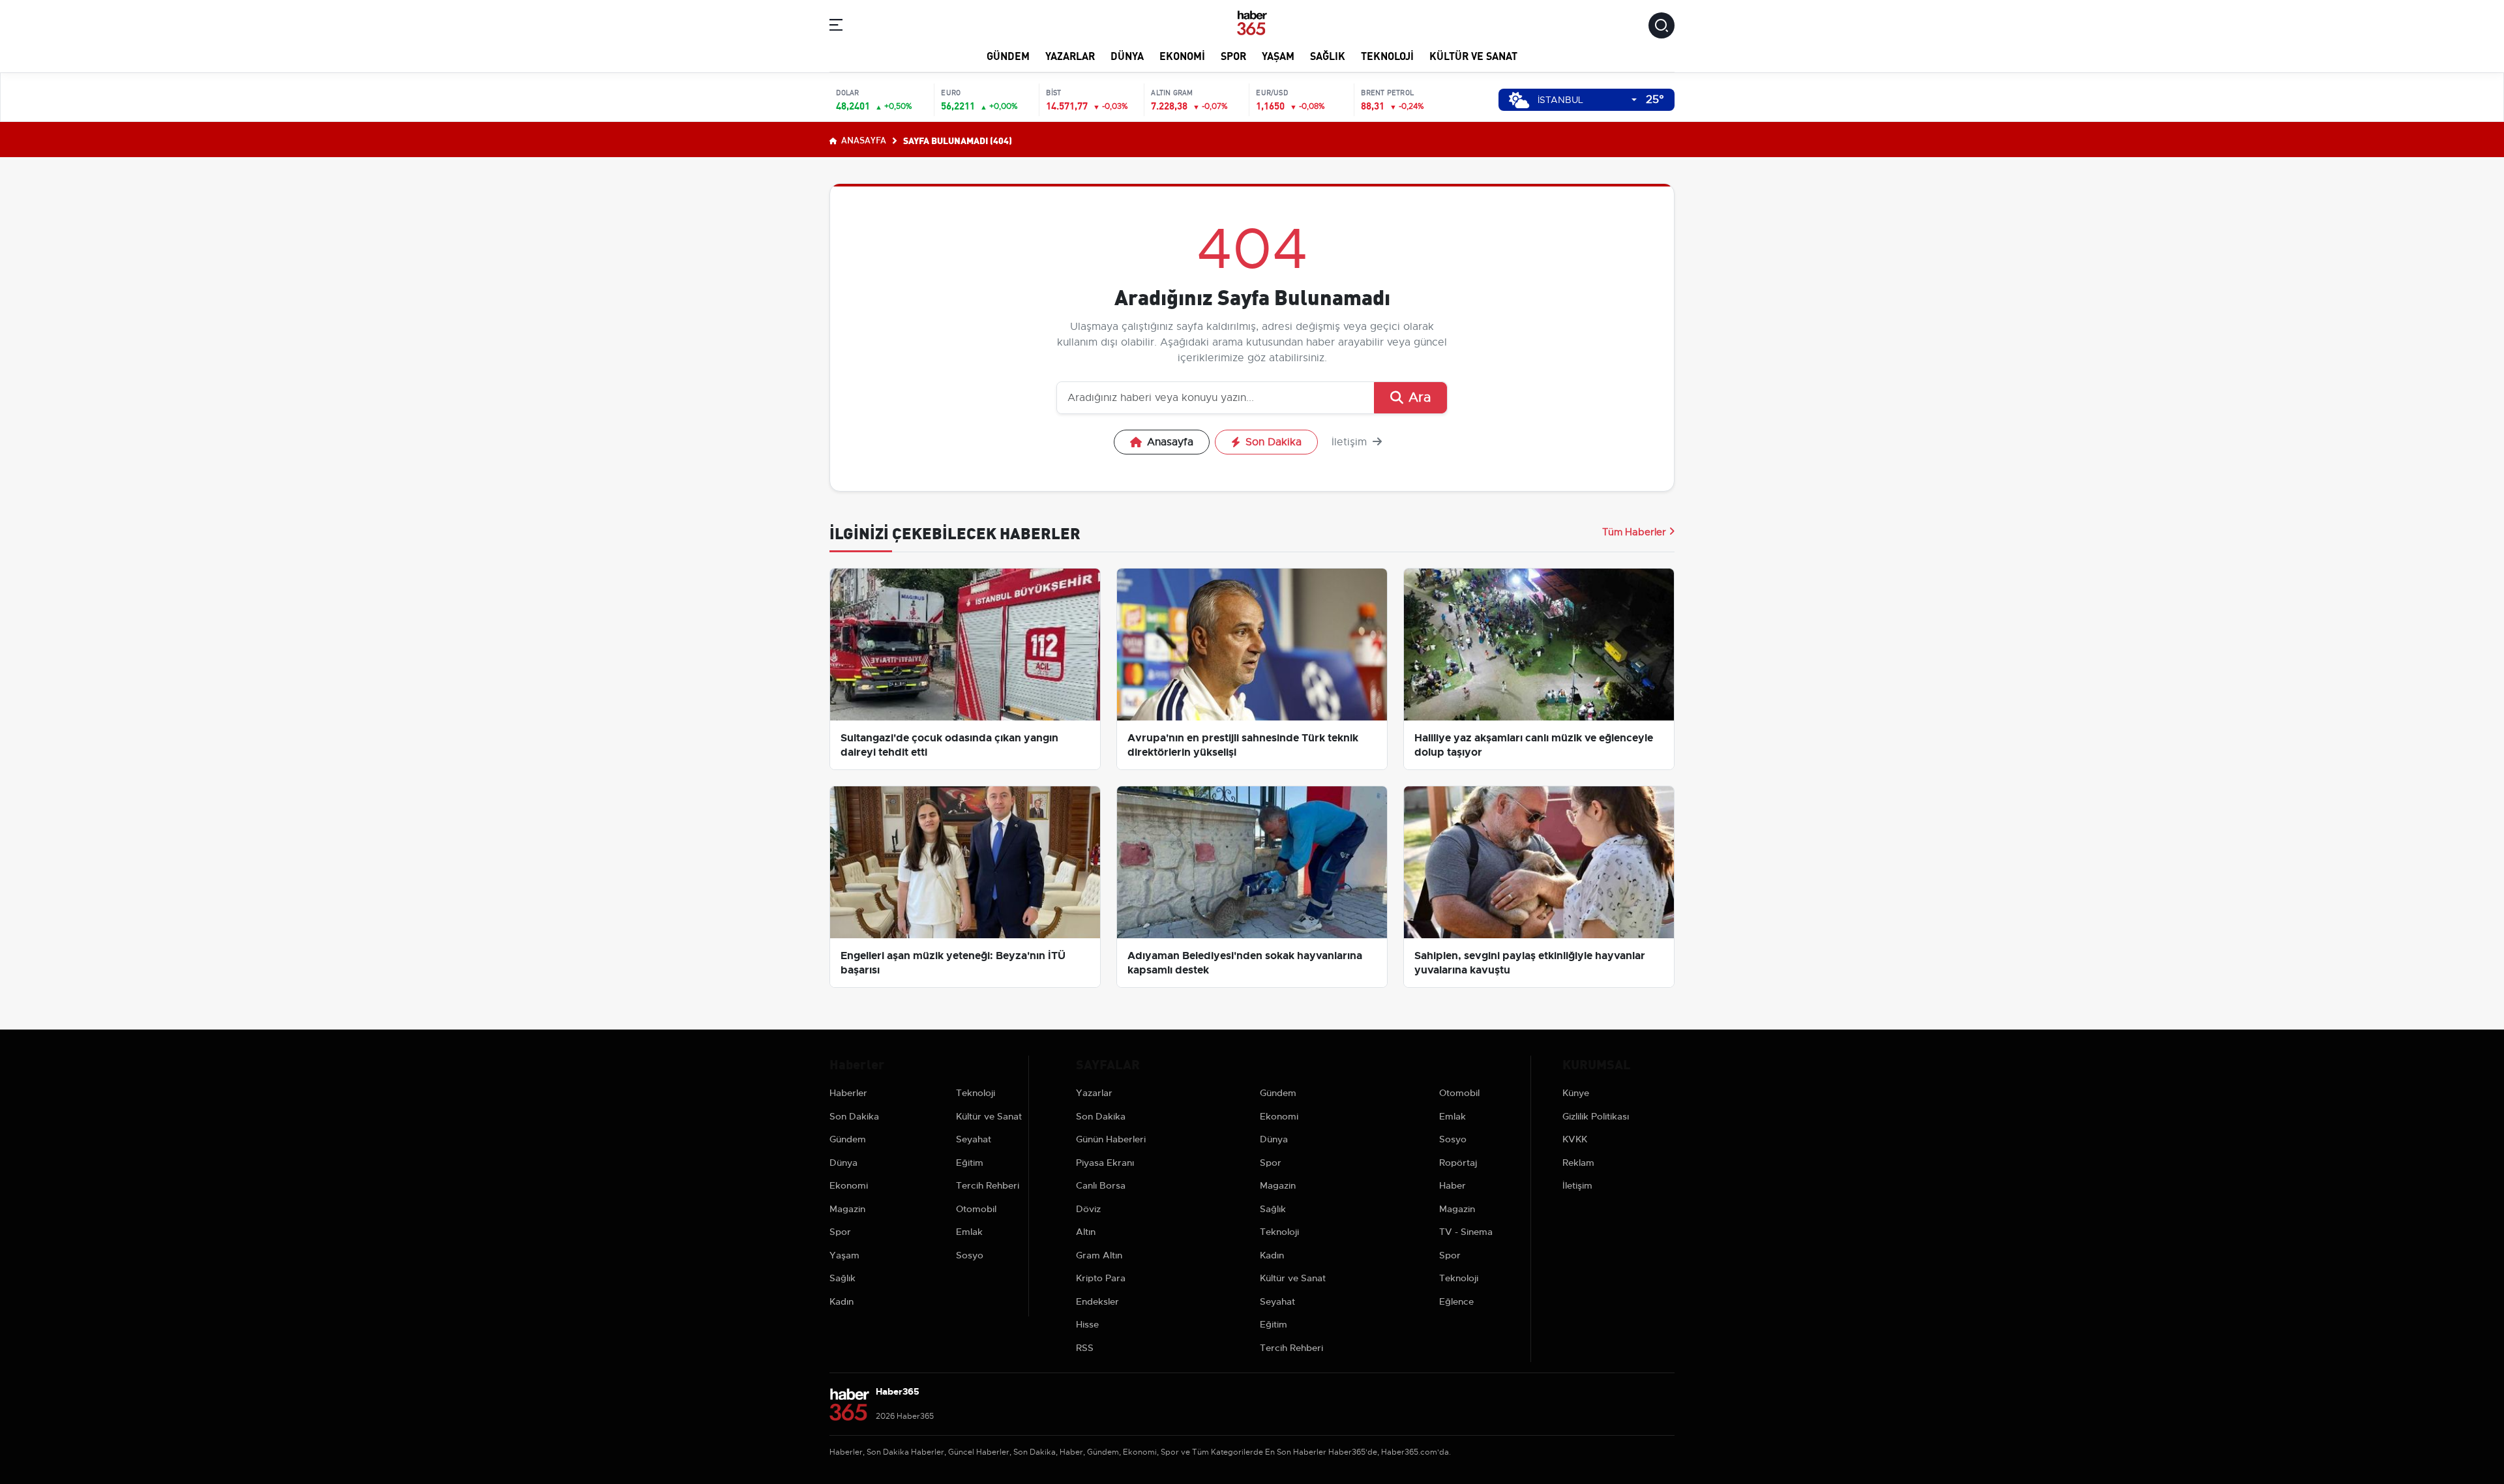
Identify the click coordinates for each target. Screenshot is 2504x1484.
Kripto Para (1101, 1278)
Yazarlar (1070, 55)
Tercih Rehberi (988, 1185)
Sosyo (970, 1255)
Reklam (1578, 1163)
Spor (1233, 55)
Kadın (842, 1301)
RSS (1085, 1348)
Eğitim (970, 1163)
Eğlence (1456, 1301)
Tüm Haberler (1634, 532)
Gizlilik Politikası (1596, 1116)
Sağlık (1328, 55)
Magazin (847, 1209)
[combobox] (1587, 100)
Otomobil (976, 1209)
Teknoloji (1387, 55)
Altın (1086, 1232)
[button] (836, 27)
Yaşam (1278, 55)
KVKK (1575, 1139)
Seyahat (974, 1139)
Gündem (1008, 55)
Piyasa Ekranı (1105, 1163)
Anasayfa (863, 140)
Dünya (1127, 55)
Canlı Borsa (1101, 1185)
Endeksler (1097, 1301)
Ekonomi (1182, 55)
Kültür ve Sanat (1473, 55)
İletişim (1351, 442)
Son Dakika (1274, 442)
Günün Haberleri (1111, 1139)
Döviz (1088, 1209)
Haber (1453, 1185)
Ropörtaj (1458, 1163)
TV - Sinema (1466, 1232)
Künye (1576, 1093)
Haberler (848, 1093)
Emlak (969, 1232)
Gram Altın (1099, 1255)
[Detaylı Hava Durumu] (1519, 100)
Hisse (1087, 1324)
